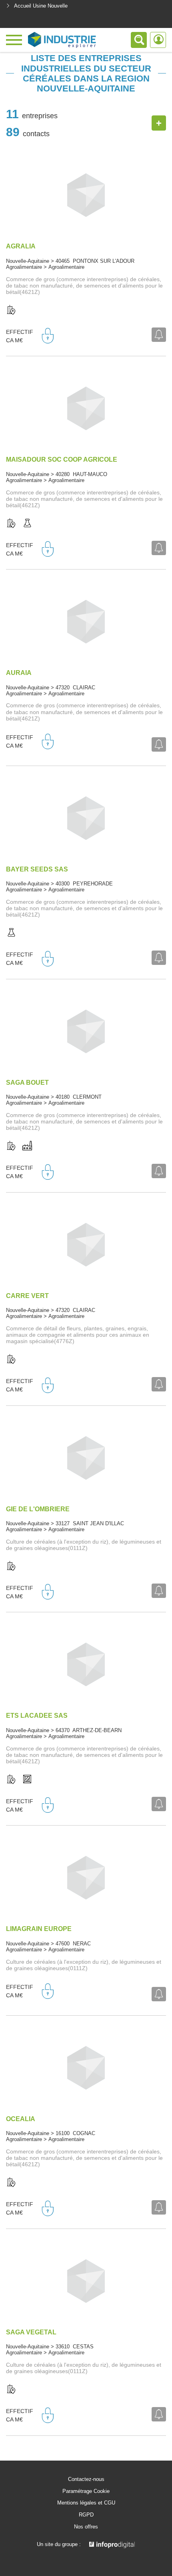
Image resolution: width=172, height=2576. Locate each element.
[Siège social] (11, 310)
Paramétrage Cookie (86, 2491)
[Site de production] (27, 1146)
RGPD (86, 2515)
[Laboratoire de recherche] (27, 524)
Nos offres (86, 2527)
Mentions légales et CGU (86, 2503)
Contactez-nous (86, 2479)
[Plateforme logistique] (27, 1780)
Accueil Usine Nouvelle (41, 6)
